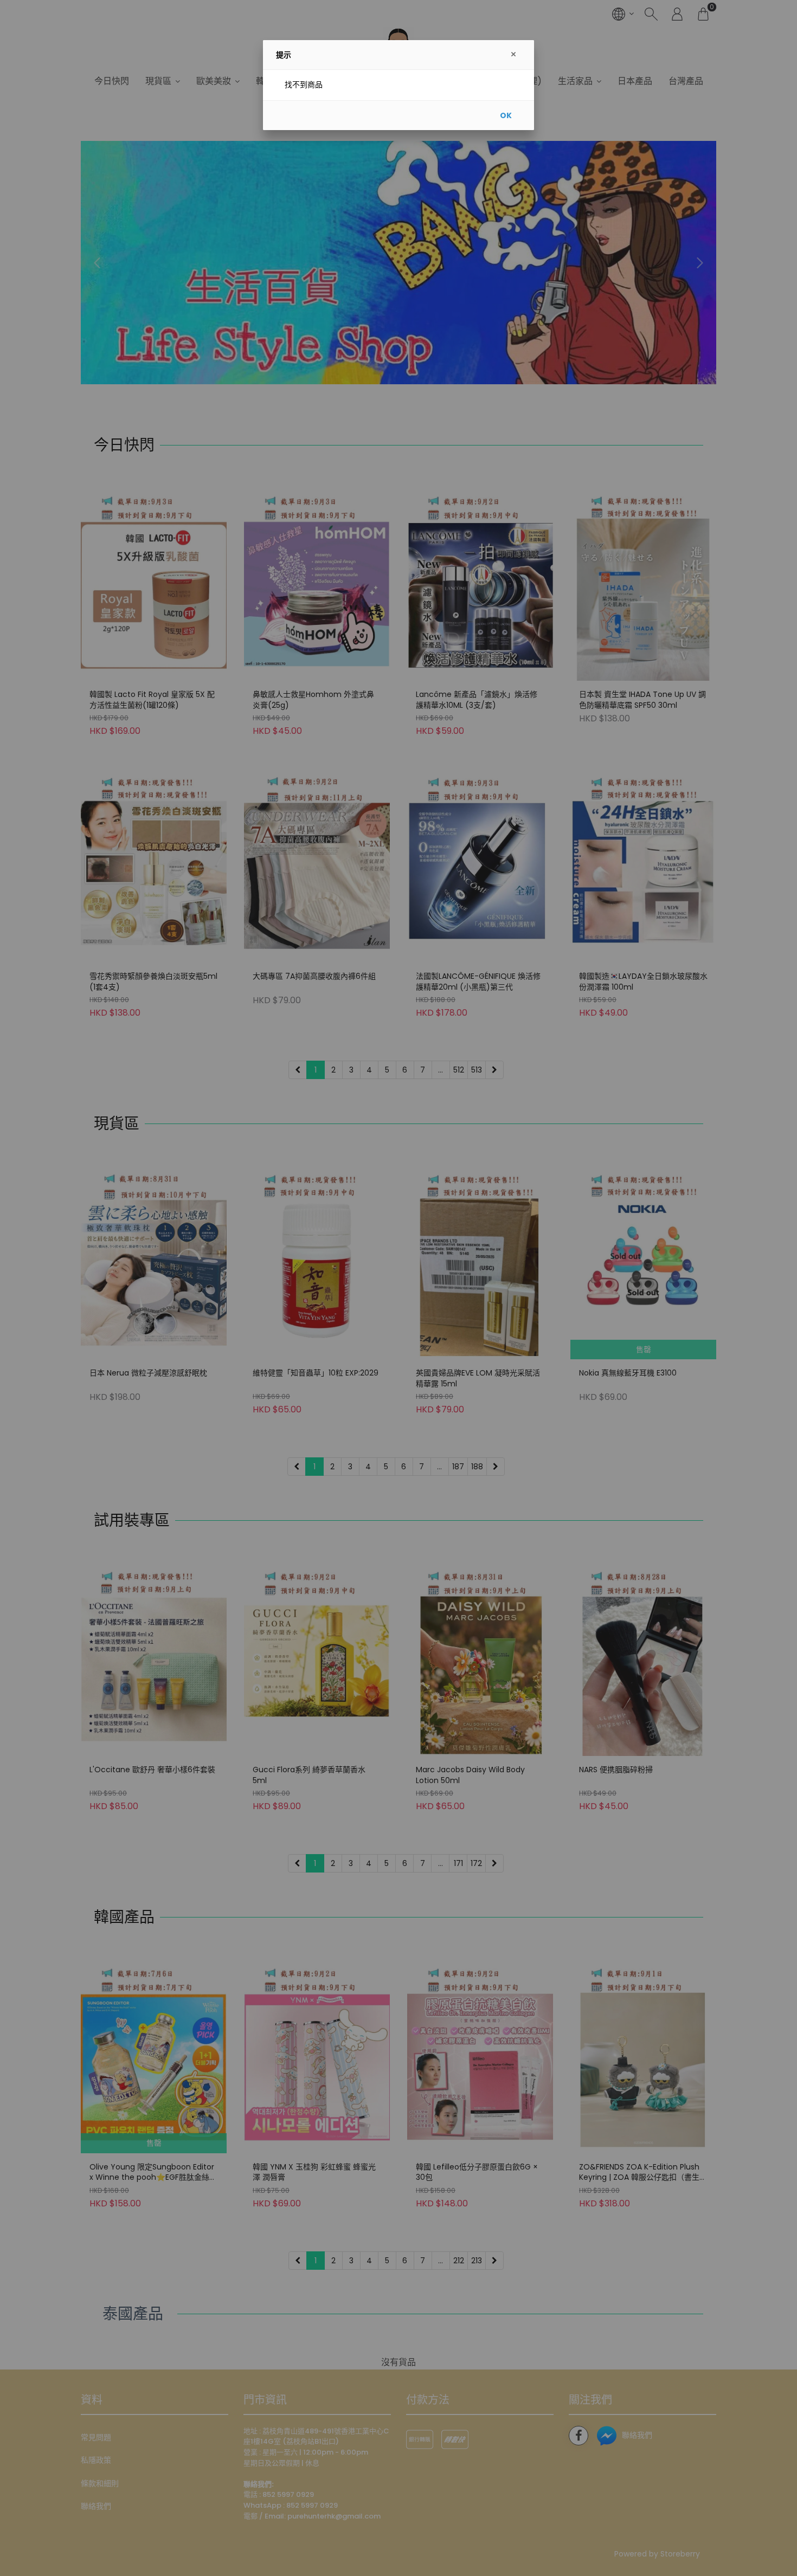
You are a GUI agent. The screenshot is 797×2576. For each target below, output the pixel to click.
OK (506, 115)
